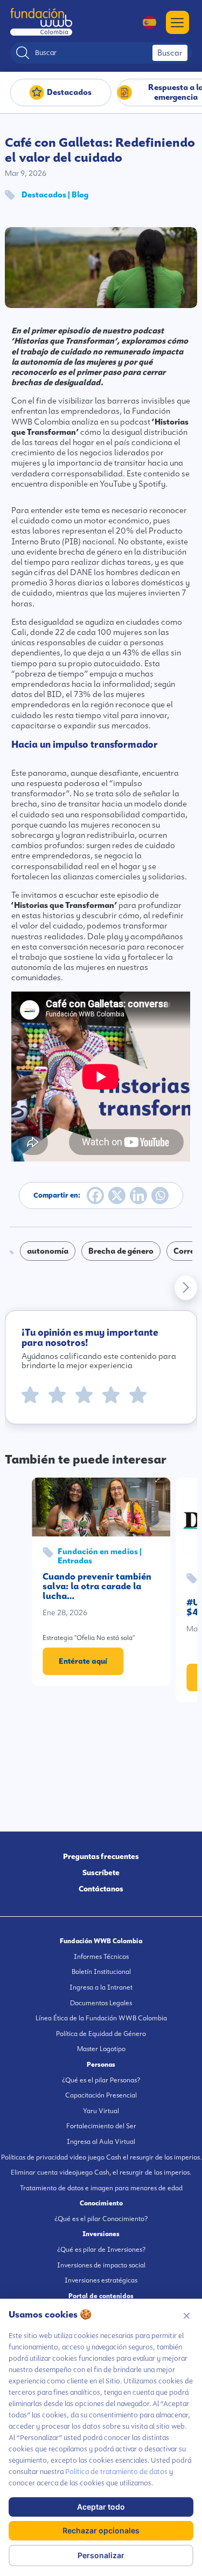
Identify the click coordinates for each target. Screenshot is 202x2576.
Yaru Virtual (101, 2111)
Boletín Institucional (101, 1972)
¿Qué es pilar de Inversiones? (101, 2250)
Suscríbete (101, 1873)
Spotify (152, 484)
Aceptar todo (101, 2507)
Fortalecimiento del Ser (101, 2126)
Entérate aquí (83, 1661)
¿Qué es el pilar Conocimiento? (101, 2219)
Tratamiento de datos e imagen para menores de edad (101, 2188)
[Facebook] (95, 1195)
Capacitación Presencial (101, 2095)
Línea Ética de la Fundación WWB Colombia (101, 2018)
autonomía (48, 1251)
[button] (186, 1288)
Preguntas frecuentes (101, 1856)
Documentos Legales (101, 2003)
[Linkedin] (138, 1195)
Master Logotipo (101, 2049)
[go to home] (41, 22)
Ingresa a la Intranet (101, 1987)
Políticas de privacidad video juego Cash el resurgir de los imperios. (101, 2157)
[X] (117, 1195)
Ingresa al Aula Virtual (101, 2142)
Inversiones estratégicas (101, 2280)
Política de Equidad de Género (101, 2034)
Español (144, 22)
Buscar (170, 53)
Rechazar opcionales (101, 2530)
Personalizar (101, 2555)
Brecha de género (121, 1251)
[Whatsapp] (160, 1195)
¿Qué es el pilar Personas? (101, 2080)
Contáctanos (101, 1889)
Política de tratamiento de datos (116, 2472)
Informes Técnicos (101, 1957)
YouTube (115, 484)
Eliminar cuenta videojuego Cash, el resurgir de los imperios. (101, 2172)
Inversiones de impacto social (101, 2265)
